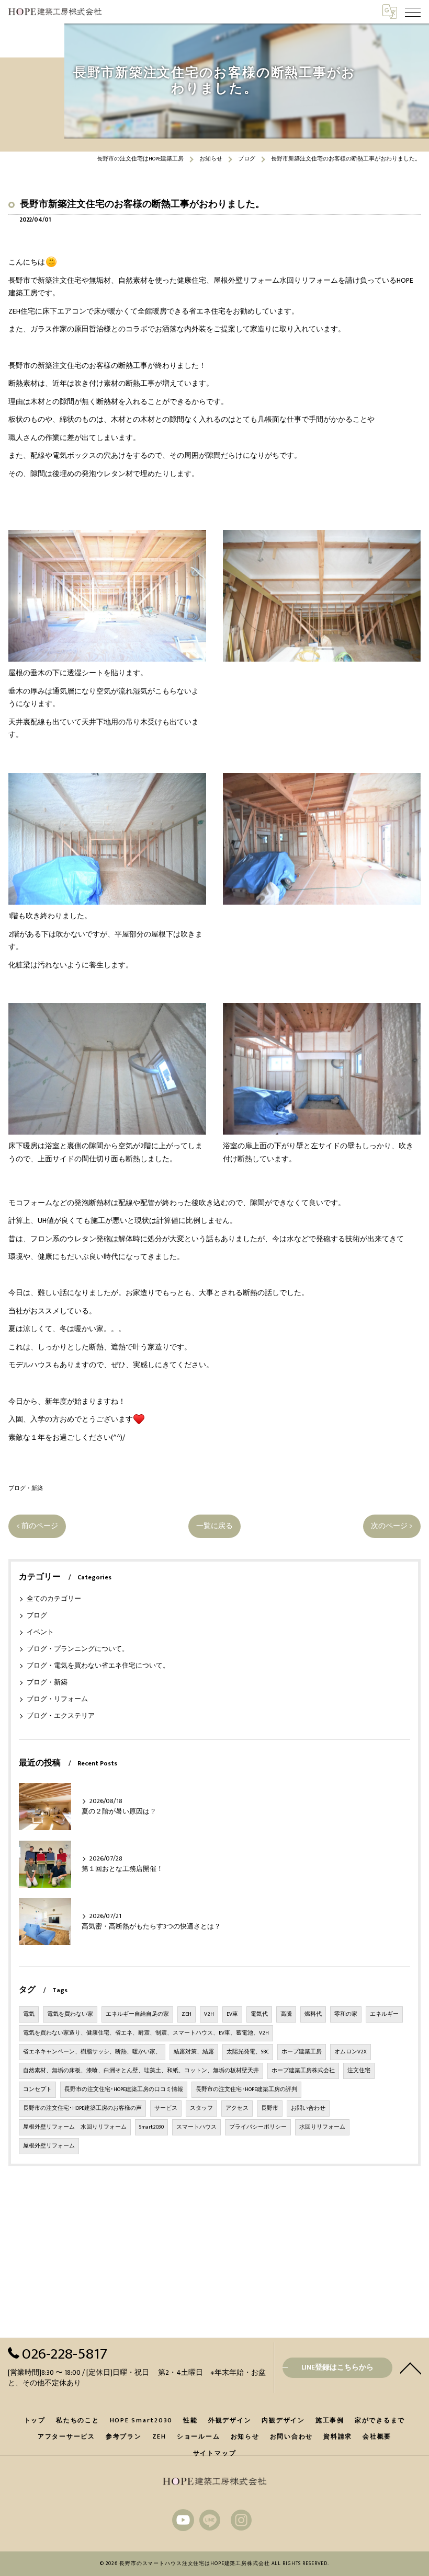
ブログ (37, 1616)
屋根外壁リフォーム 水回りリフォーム (75, 2127)
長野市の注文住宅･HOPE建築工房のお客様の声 (82, 2108)
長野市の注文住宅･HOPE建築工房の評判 (246, 2089)
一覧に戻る (214, 1526)
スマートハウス (196, 2127)
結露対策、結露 (194, 2052)
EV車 (232, 2014)
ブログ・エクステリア (61, 1716)
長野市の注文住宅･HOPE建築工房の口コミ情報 (124, 2089)
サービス (166, 2108)
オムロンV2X (351, 2052)
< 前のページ (37, 1526)
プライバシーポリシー (258, 2127)
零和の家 (346, 2014)
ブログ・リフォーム (57, 1699)
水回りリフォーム (322, 2127)
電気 (29, 2014)
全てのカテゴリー (54, 1599)
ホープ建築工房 (302, 2052)
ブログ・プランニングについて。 (78, 1649)
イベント (40, 1632)
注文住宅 (359, 2071)
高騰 (286, 2014)
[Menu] (413, 11)
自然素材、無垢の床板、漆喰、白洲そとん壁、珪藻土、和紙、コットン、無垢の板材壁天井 (141, 2071)
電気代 (259, 2014)
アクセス (237, 2108)
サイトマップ (215, 2453)
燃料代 (313, 2014)
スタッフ (201, 2108)
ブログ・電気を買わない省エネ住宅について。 (98, 1666)
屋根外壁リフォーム (49, 2146)
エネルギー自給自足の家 (137, 2014)
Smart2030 (151, 2127)
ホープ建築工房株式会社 (303, 2071)
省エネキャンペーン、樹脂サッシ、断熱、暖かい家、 (92, 2052)
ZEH (187, 2014)
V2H (209, 2014)
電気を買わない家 (70, 2014)
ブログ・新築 (26, 1488)
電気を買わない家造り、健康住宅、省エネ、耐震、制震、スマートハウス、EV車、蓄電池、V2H (146, 2033)
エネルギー (384, 2014)
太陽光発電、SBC (248, 2052)
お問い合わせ (308, 2108)
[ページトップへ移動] (411, 2367)
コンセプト (37, 2089)
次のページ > (392, 1526)
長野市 (270, 2108)
